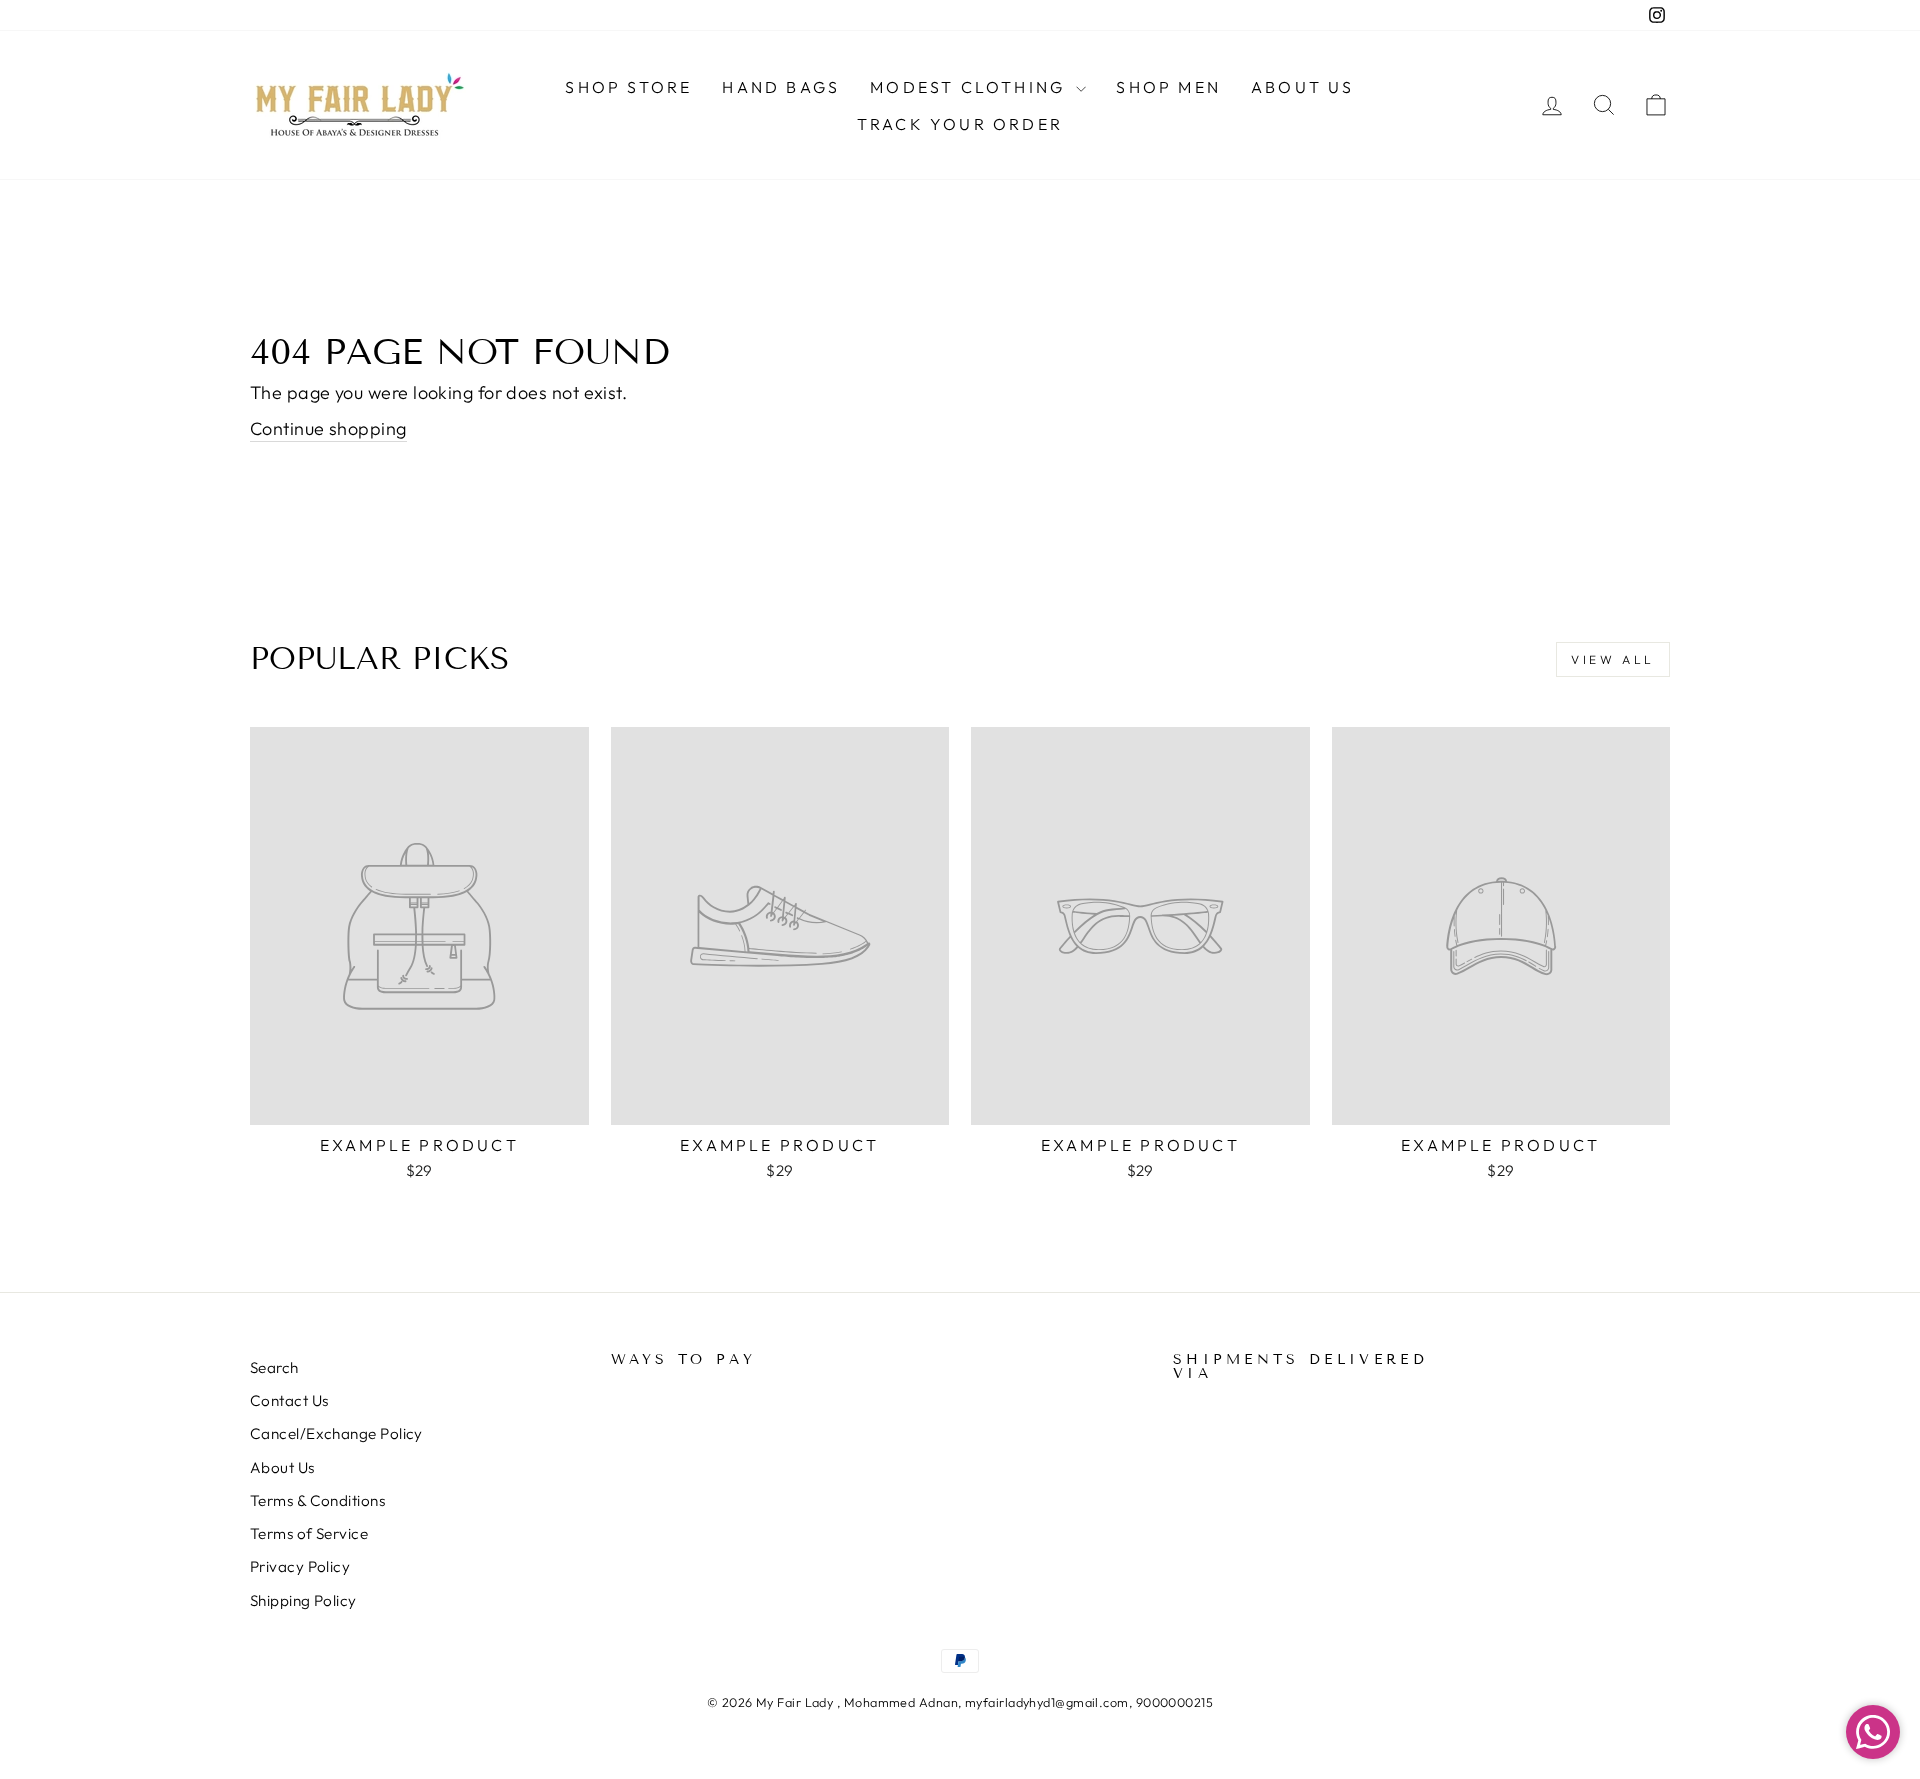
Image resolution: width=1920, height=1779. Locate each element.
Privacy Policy (300, 1566)
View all (1613, 659)
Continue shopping (328, 428)
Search (274, 1367)
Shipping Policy (303, 1600)
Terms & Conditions (317, 1500)
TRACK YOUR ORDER (960, 124)
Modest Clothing (970, 87)
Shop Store (628, 87)
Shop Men (1168, 87)
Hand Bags (781, 87)
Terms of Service (309, 1533)
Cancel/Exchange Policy (336, 1433)
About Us (1303, 87)
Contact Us (289, 1400)
